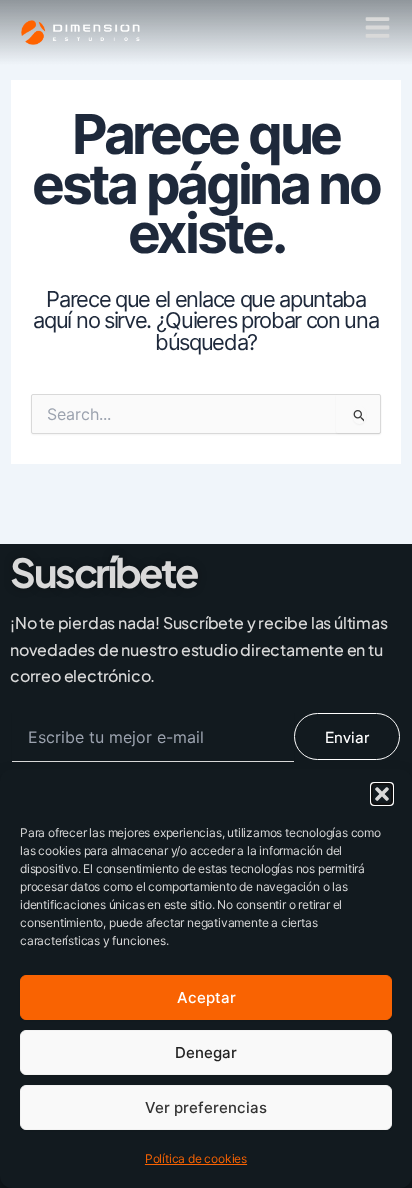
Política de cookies (196, 1158)
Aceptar (206, 997)
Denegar (206, 1052)
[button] (382, 794)
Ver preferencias (206, 1107)
